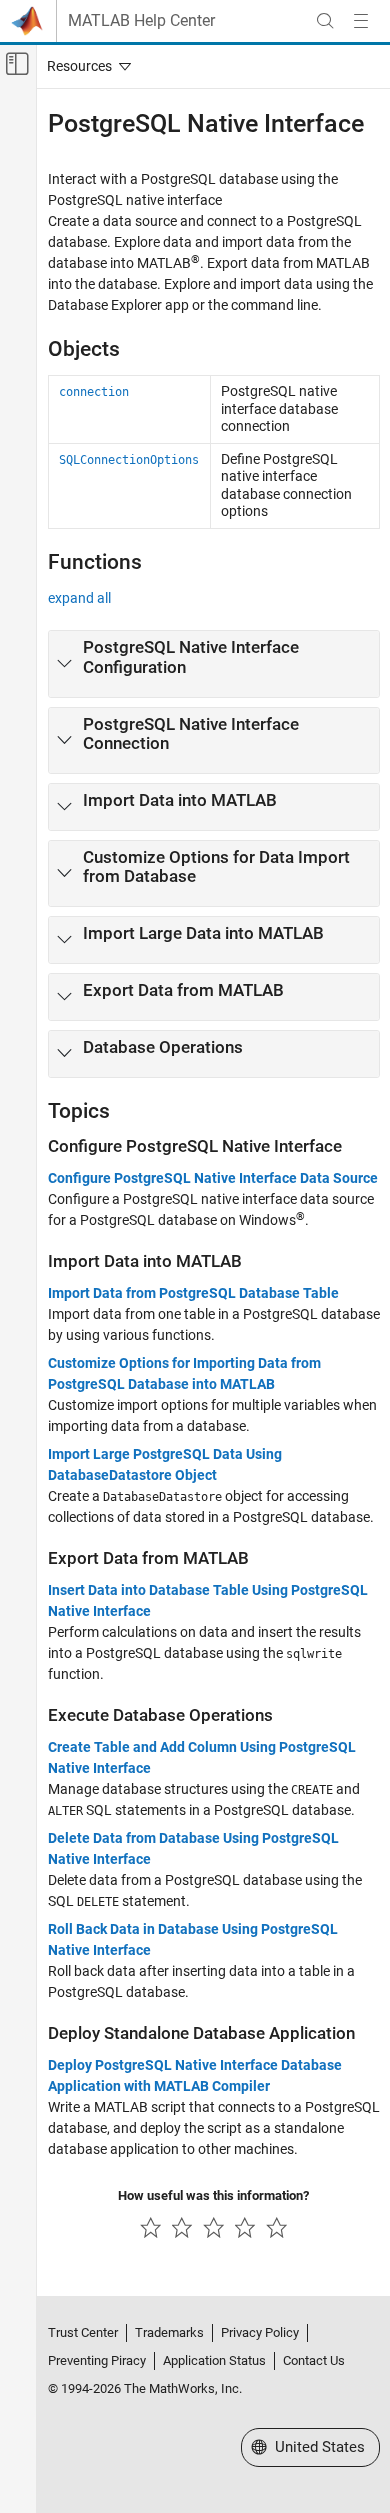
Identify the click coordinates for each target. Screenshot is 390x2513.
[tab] (214, 664)
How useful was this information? (213, 2195)
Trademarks (169, 2332)
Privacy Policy (260, 2332)
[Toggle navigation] (85, 66)
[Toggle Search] (325, 21)
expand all (79, 598)
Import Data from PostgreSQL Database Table (193, 1293)
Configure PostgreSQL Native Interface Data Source (213, 1178)
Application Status (214, 2360)
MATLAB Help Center (141, 21)
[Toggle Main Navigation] (361, 21)
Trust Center (83, 2332)
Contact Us (314, 2360)
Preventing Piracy (97, 2360)
